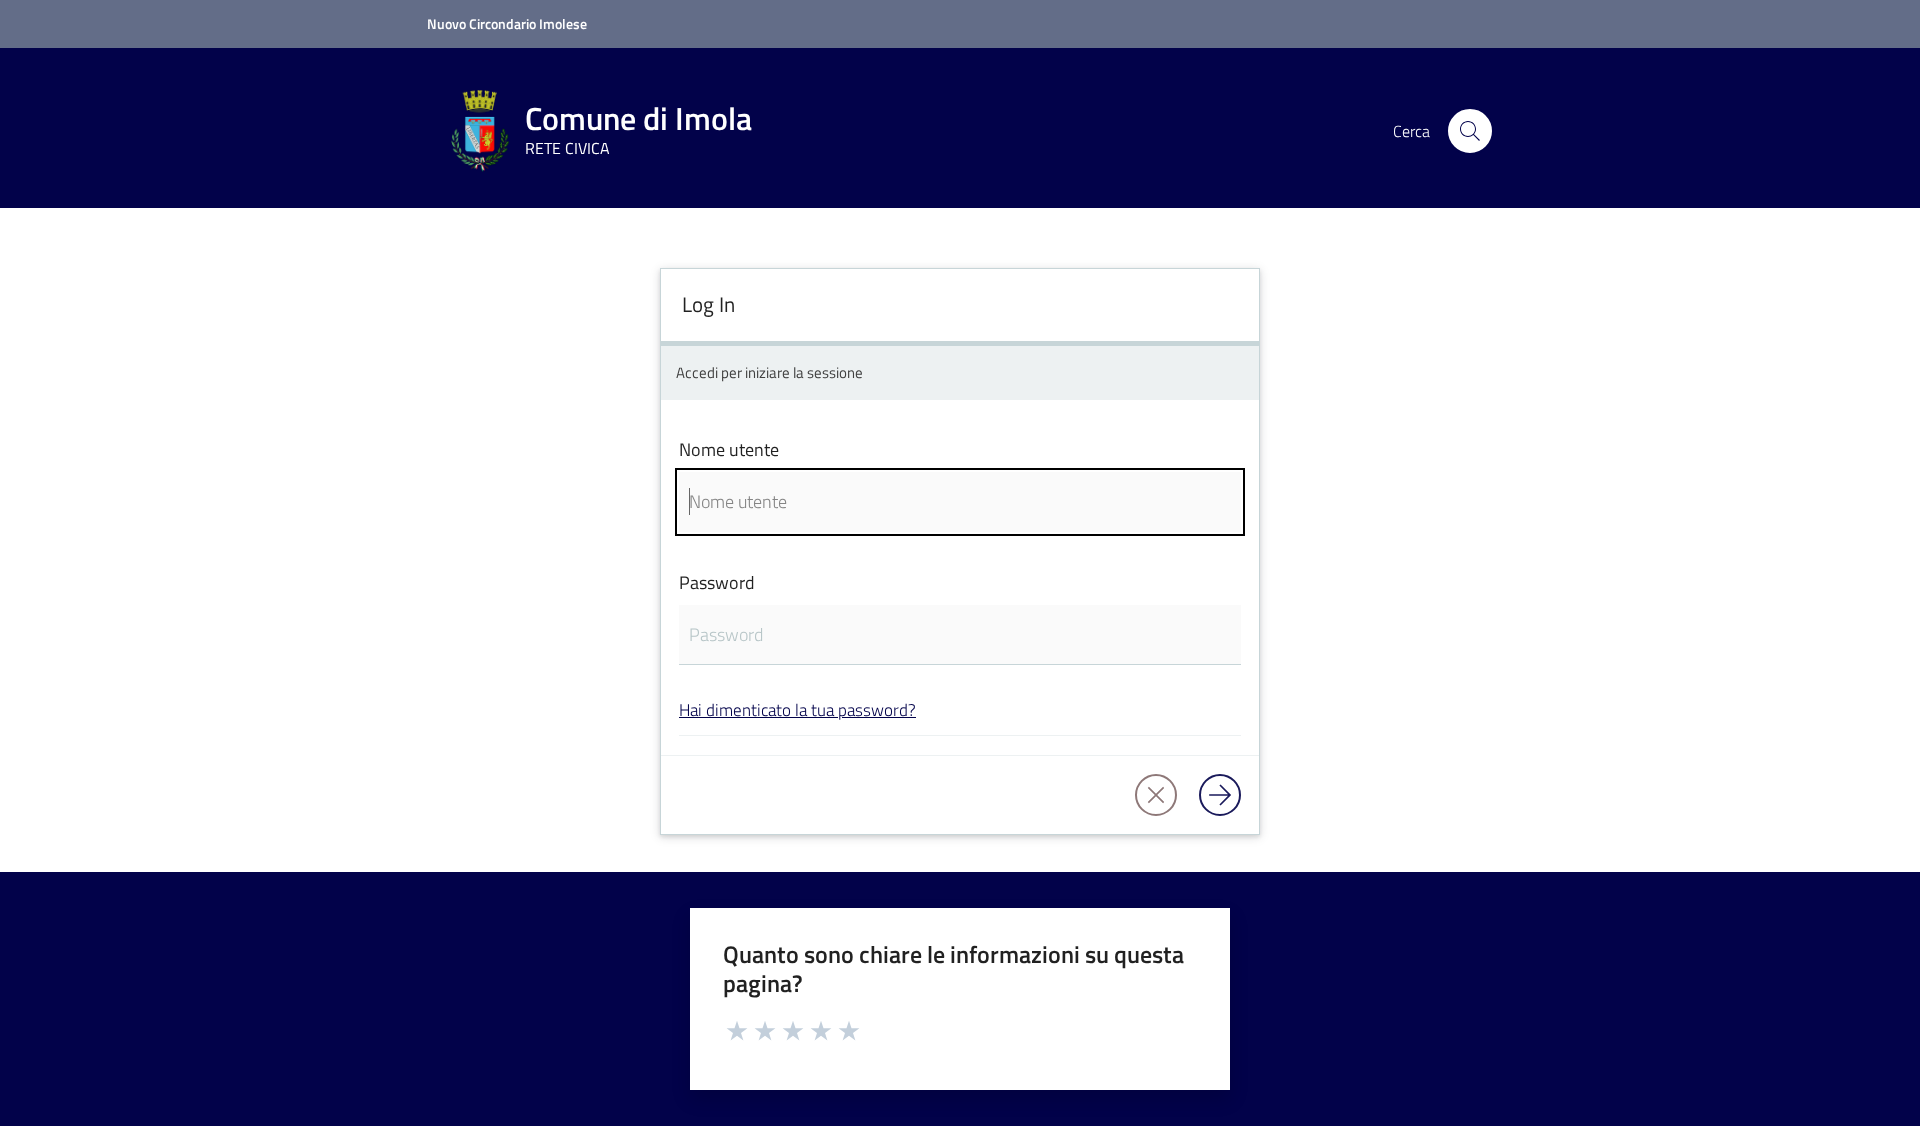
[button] (1470, 131)
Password (717, 582)
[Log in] (1220, 795)
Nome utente (729, 449)
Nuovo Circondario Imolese (507, 23)
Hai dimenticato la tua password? (797, 709)
